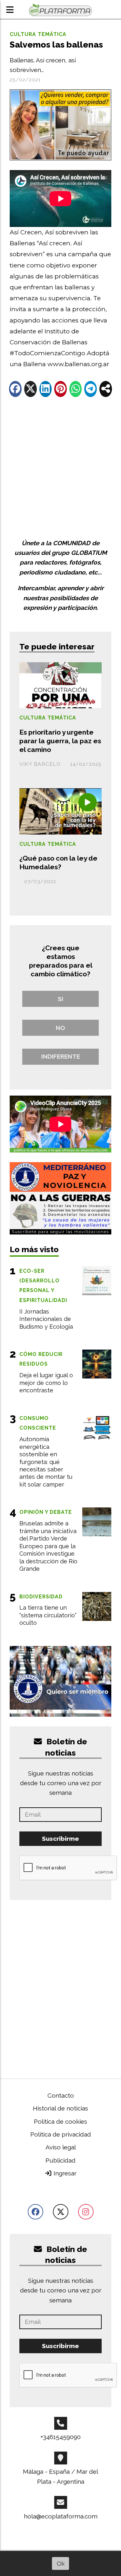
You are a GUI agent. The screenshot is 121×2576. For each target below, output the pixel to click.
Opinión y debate (46, 1512)
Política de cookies (60, 2121)
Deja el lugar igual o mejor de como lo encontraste (46, 1383)
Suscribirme (60, 1839)
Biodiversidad (41, 1597)
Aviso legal (61, 2147)
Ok (61, 2563)
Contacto (61, 2095)
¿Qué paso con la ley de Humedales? (58, 863)
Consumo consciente (38, 1423)
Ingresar (64, 2173)
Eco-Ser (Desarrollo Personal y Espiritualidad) (43, 1286)
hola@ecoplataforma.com (61, 2516)
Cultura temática (38, 34)
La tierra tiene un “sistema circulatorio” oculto (48, 1615)
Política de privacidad (61, 2134)
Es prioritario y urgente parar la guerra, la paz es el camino (60, 741)
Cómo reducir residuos (41, 1359)
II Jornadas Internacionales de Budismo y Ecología (46, 1319)
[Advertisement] (60, 468)
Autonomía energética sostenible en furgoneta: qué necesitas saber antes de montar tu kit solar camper (46, 1462)
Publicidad (60, 2160)
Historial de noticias (60, 2108)
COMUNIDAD (72, 543)
